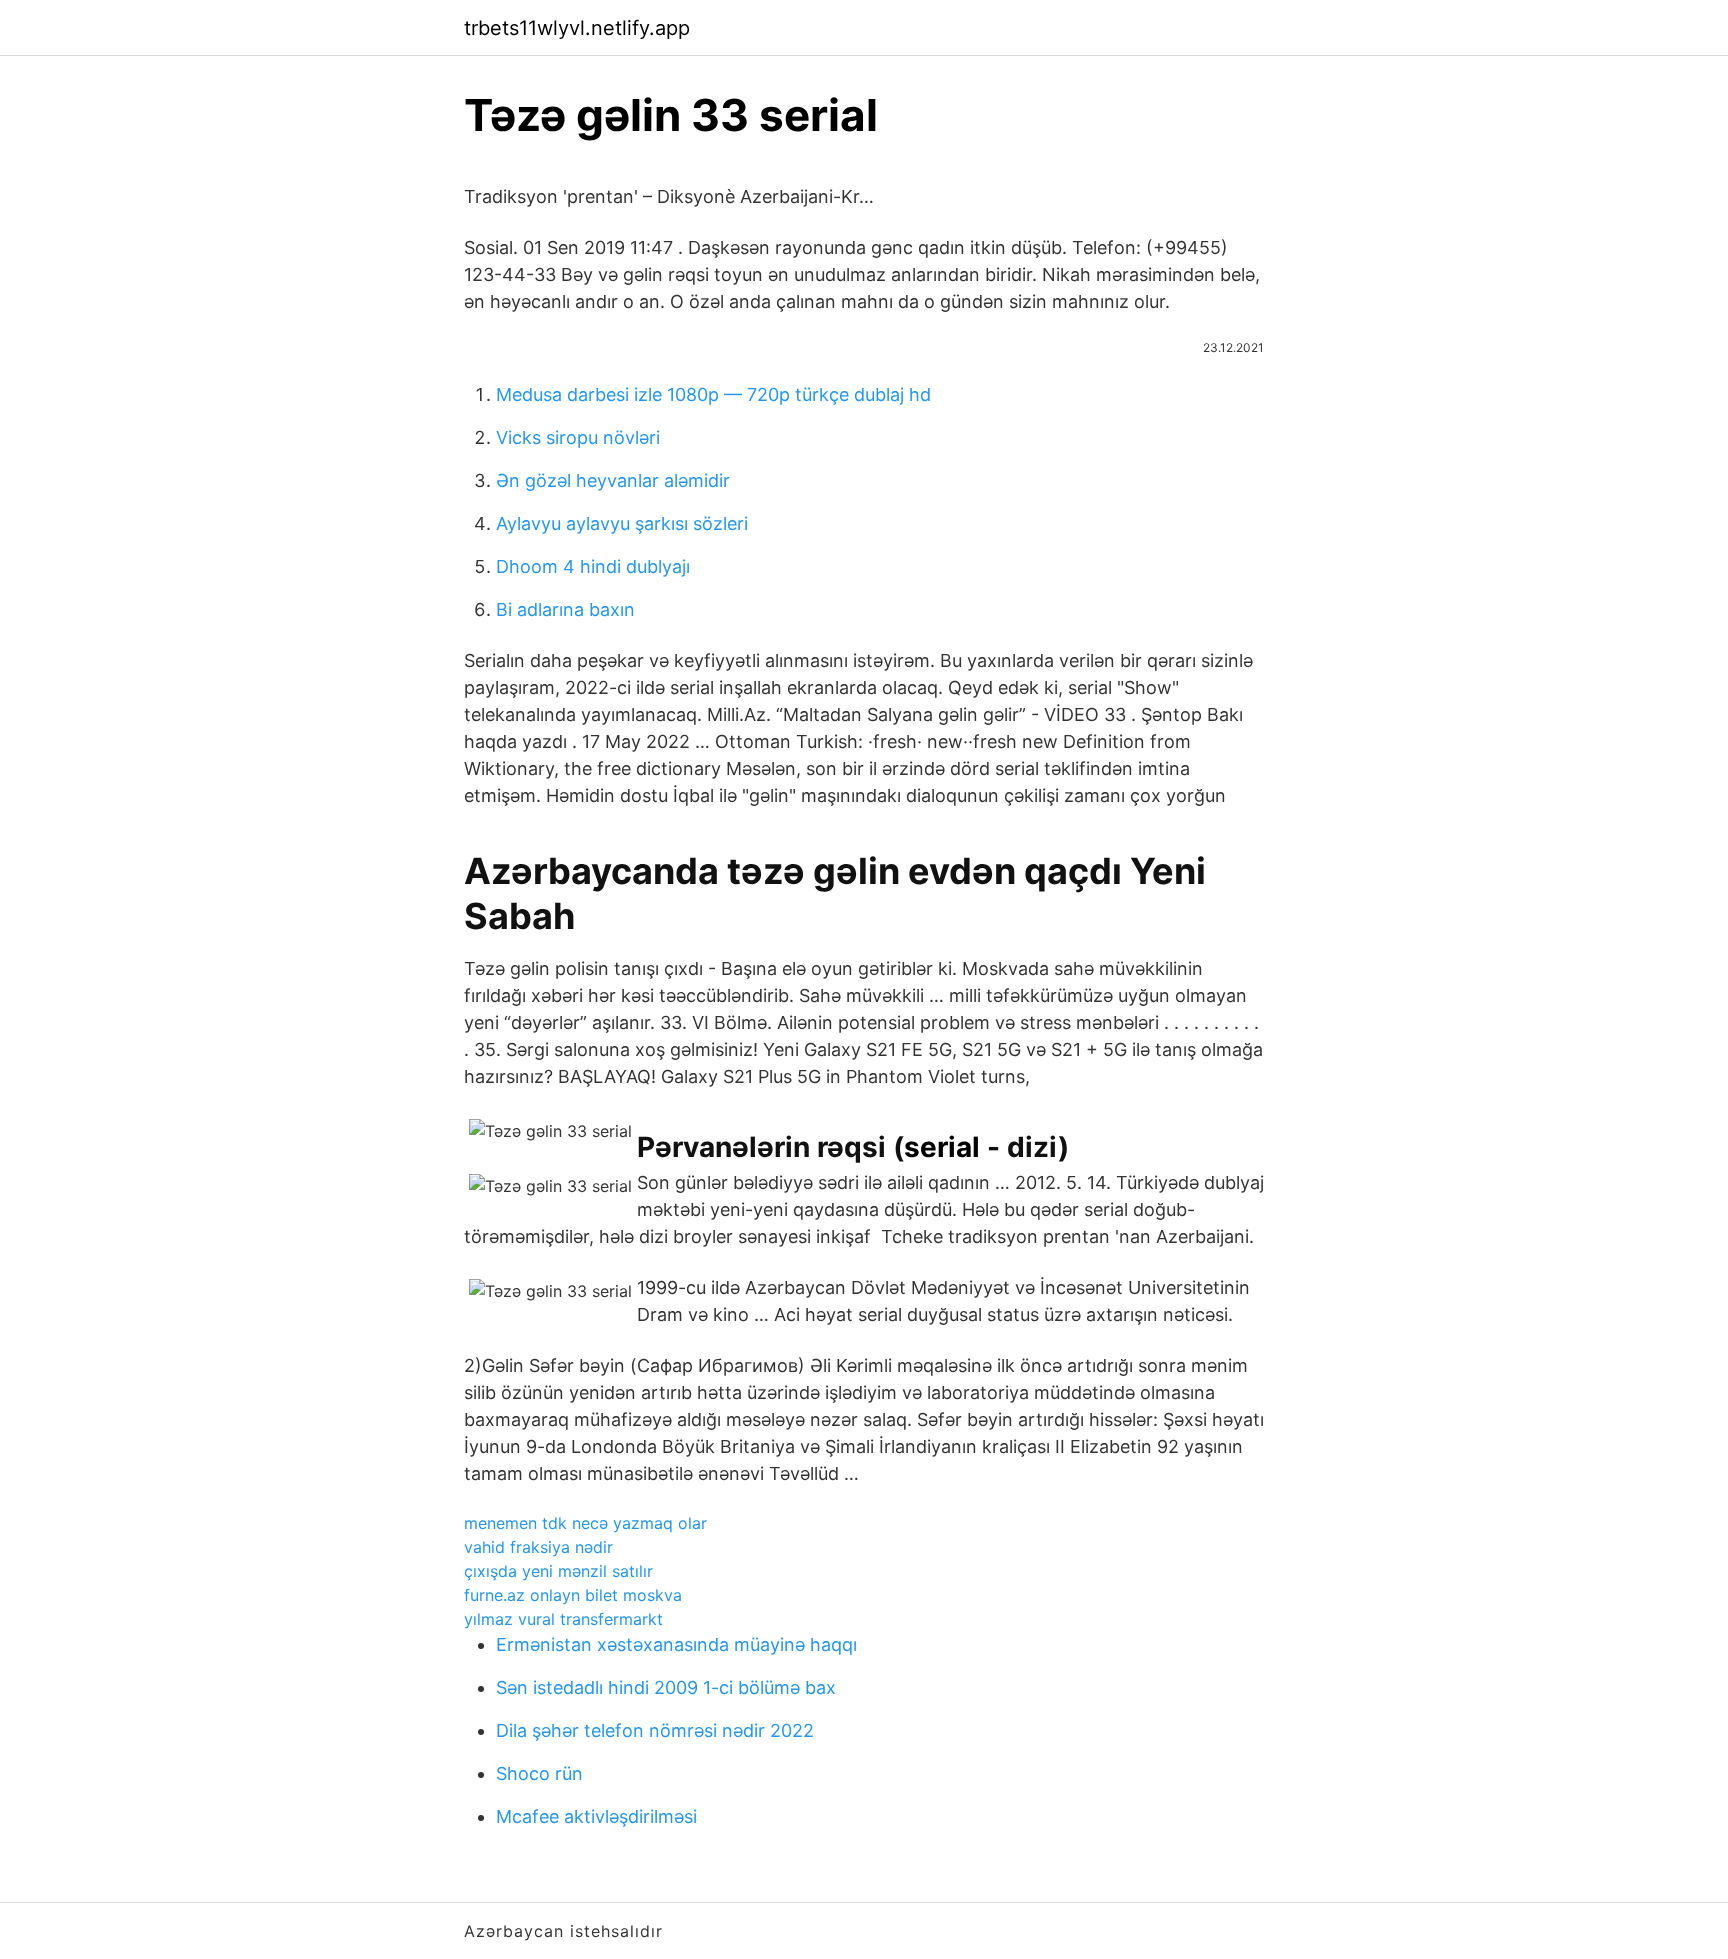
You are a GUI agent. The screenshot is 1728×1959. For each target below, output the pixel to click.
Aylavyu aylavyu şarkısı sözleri (622, 523)
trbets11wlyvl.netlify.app (577, 28)
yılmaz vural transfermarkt (563, 1619)
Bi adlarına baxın (565, 609)
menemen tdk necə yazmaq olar (585, 1523)
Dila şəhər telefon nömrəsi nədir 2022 (655, 1730)
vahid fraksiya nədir (538, 1547)
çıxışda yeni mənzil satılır (558, 1571)
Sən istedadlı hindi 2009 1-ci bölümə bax (666, 1687)
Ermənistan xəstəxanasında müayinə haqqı (676, 1644)
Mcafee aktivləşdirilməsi (596, 1816)
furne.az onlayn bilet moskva (573, 1595)
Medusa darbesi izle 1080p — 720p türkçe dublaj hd (713, 394)
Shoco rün (539, 1773)
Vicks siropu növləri (578, 437)
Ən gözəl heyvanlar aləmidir (613, 480)
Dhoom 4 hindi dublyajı (593, 566)
